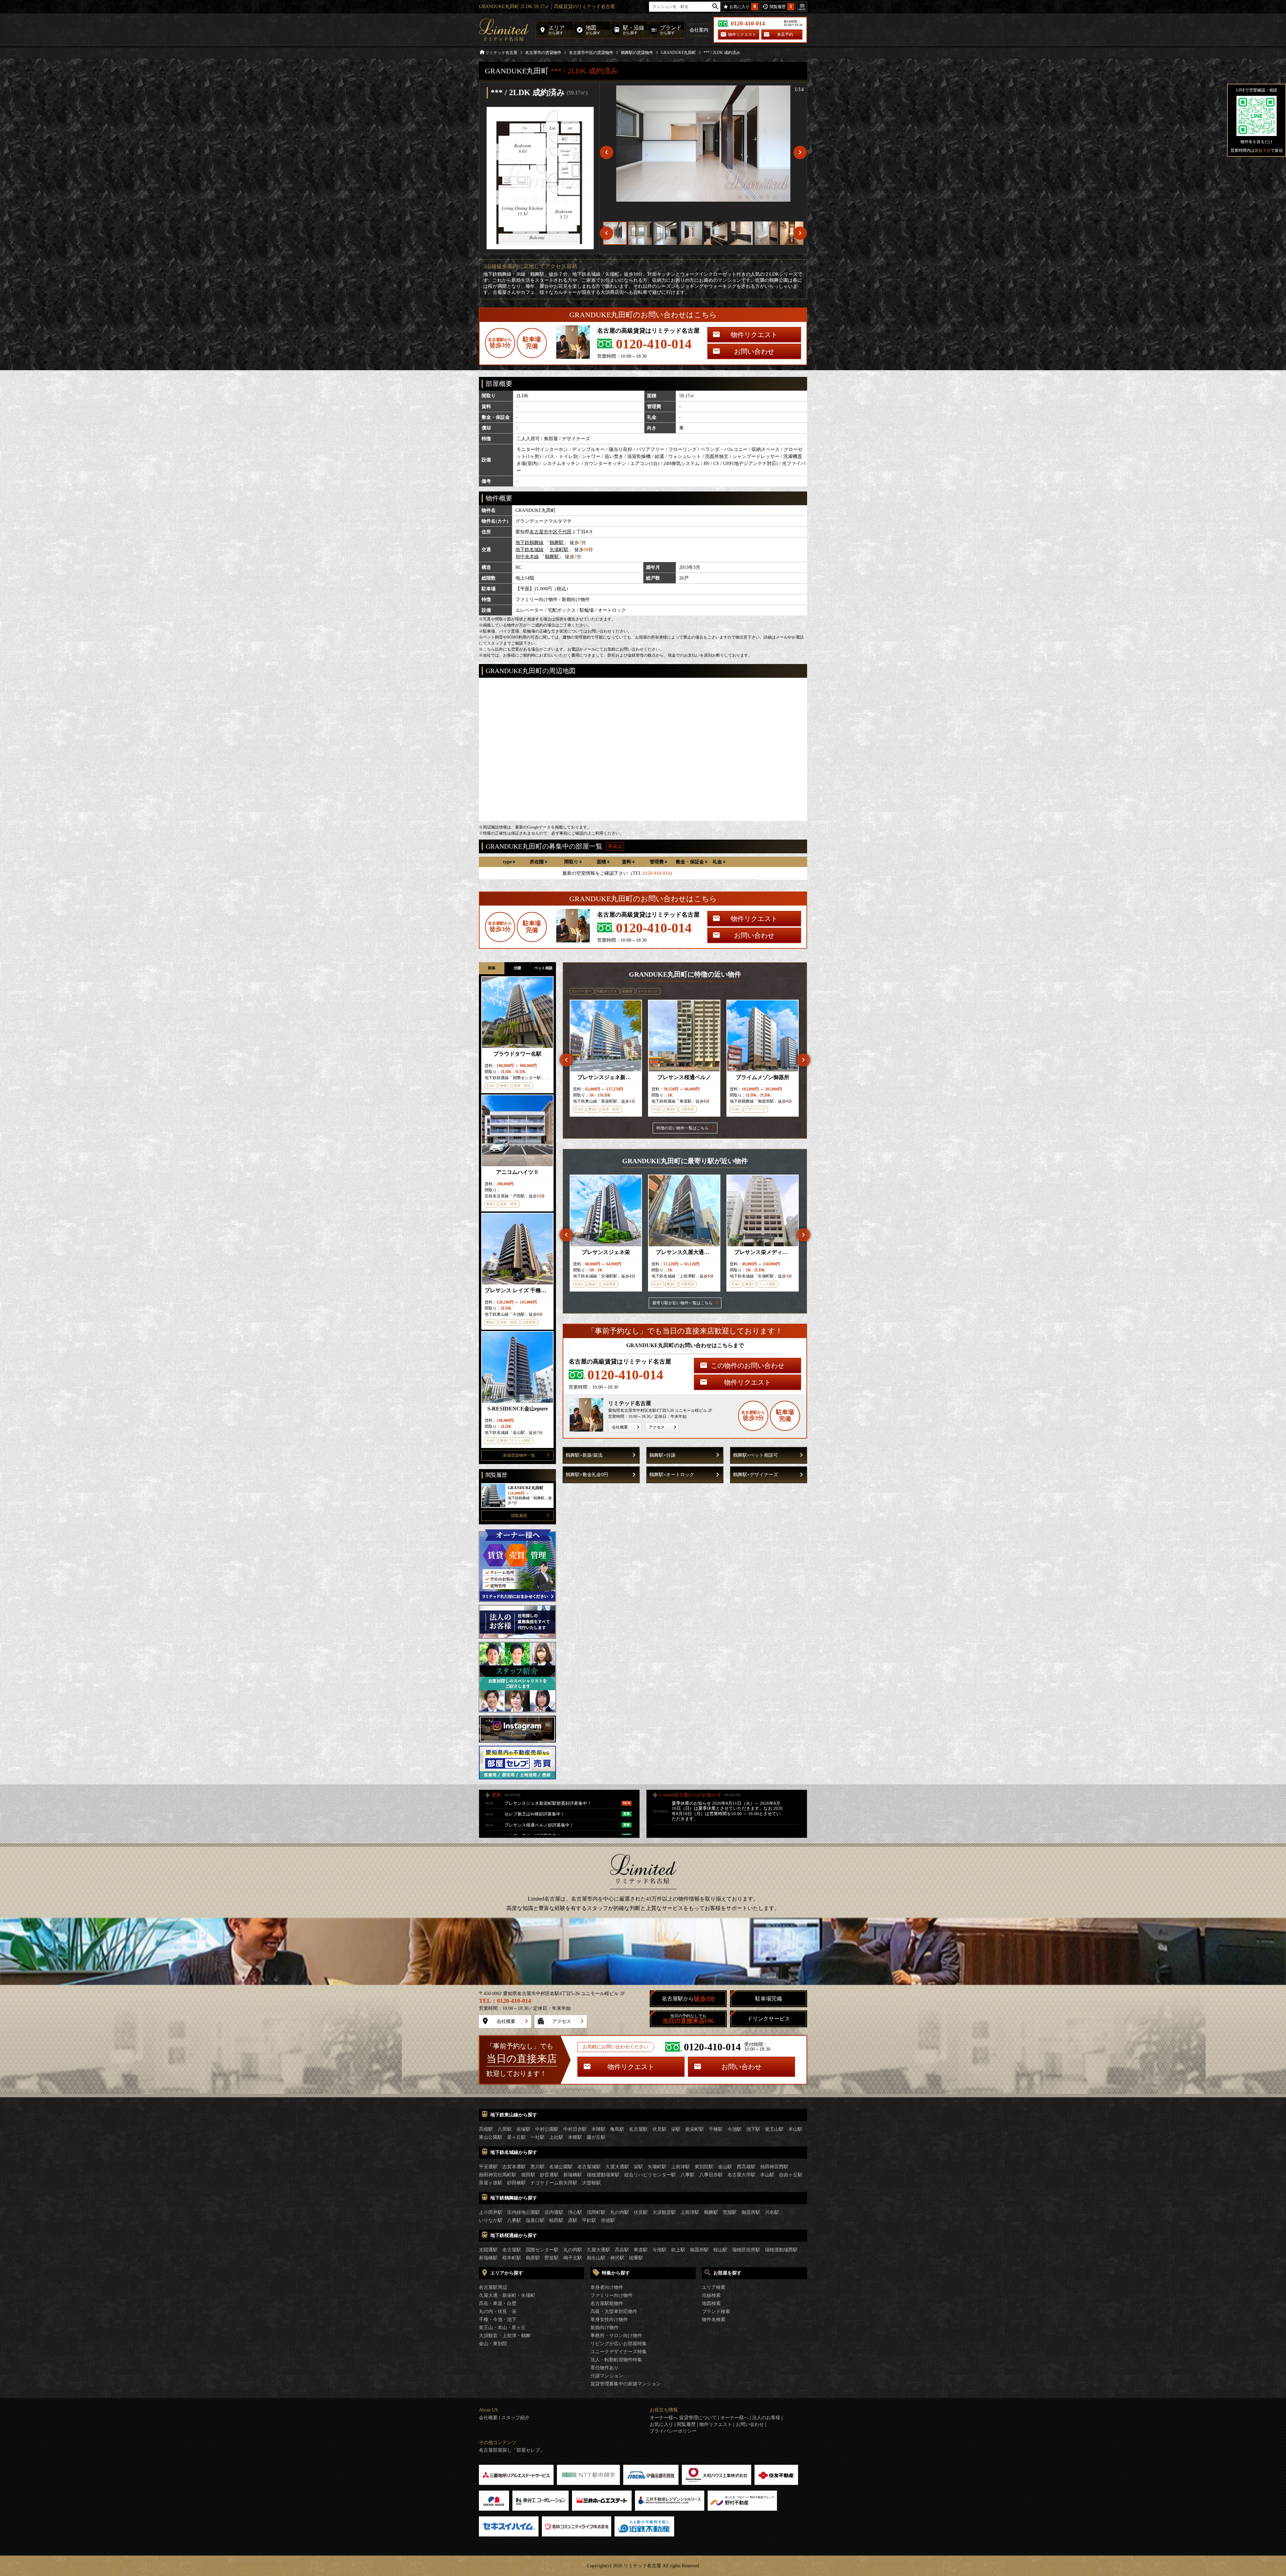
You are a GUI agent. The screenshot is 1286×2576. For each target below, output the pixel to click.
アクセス (657, 1427)
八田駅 (505, 2129)
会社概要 (620, 1427)
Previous (566, 1060)
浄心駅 (575, 2212)
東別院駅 (704, 2167)
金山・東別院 (493, 2344)
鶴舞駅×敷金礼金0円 (587, 1475)
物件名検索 (714, 2320)
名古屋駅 (638, 2129)
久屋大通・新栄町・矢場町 (507, 2295)
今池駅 (734, 2129)
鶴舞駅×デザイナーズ (756, 1475)
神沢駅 (617, 2258)
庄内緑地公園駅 (523, 2212)
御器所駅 (751, 2212)
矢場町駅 (559, 550)
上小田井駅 (491, 2212)
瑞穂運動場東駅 (603, 2175)
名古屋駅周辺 (493, 2287)
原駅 (573, 2220)
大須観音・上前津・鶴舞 (505, 2336)
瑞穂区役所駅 (746, 2250)
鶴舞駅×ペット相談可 (756, 1455)
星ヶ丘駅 (516, 2137)
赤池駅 (608, 2220)
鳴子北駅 (573, 2258)
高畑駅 (486, 2129)
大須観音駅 (664, 2212)
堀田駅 (528, 2175)
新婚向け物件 (604, 2328)
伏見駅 (659, 2129)
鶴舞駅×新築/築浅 (584, 1455)
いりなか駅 (491, 2220)
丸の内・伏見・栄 (498, 2311)
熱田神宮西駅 (774, 2167)
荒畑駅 (730, 2212)
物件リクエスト (742, 35)
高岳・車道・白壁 (498, 2303)
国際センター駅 (542, 2250)
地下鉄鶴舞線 (529, 543)
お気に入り (661, 2425)
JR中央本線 (527, 557)
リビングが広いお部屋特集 (619, 2344)
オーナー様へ (734, 2418)
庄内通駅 (554, 2212)
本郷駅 (575, 2137)
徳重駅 (636, 2258)
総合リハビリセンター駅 (650, 2175)
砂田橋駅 (516, 2183)
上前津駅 (681, 2167)
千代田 (565, 532)
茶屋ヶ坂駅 (491, 2183)
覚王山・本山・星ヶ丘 (502, 2328)
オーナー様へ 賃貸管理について (683, 2418)
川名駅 (772, 2212)
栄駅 (676, 2129)
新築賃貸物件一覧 (519, 1455)
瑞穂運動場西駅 (781, 2250)
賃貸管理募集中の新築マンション (626, 2384)
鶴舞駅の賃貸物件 (637, 53)
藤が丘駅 (596, 2137)
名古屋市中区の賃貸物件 (591, 53)
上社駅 (556, 2137)
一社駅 (538, 2137)
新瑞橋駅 (573, 2175)
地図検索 (711, 2303)
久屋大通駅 (617, 2167)
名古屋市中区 (544, 532)
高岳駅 (622, 2250)
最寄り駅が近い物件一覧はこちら (683, 1303)
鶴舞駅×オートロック (672, 1475)
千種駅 (716, 2129)
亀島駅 (617, 2129)
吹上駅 (678, 2250)
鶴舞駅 (557, 543)
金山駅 (725, 2167)
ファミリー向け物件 (612, 2295)
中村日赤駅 (575, 2129)
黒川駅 (538, 2167)
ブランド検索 (716, 2311)
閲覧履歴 (519, 1516)
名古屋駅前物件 (607, 2303)
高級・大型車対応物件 (614, 2311)
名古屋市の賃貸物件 (543, 53)
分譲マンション (607, 2376)
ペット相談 (543, 968)
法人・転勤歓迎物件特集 (616, 2360)
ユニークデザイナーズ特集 (619, 2352)
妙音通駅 (549, 2175)
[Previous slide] (606, 152)
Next (803, 1060)
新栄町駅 (695, 2129)
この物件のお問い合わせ (747, 1366)
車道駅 (641, 2250)
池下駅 (753, 2129)
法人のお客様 (766, 2418)
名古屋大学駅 (741, 2175)
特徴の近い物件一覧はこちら (683, 1128)
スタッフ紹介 (515, 2418)
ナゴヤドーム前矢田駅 (554, 2183)
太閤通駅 (488, 2250)
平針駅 (589, 2220)
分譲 (517, 968)
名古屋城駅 (589, 2167)
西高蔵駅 (746, 2167)
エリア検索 (714, 2287)
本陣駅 (598, 2129)
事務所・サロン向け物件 (616, 2336)
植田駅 (556, 2220)
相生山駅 (596, 2258)
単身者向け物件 (607, 2287)
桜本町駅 (512, 2258)
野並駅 (552, 2258)
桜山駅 (720, 2250)
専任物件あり (604, 2368)
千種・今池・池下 (498, 2320)
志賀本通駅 (514, 2167)
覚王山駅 (774, 2129)
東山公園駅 (491, 2137)
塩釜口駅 (535, 2220)
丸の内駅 (620, 2212)
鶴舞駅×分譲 (662, 1455)
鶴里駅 (533, 2258)
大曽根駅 (591, 2183)
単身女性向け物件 (609, 2320)
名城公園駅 (561, 2167)
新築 (492, 968)
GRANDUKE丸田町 (678, 53)
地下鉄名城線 (529, 550)
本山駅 (795, 2129)
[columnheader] (509, 862)
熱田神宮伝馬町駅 (498, 2175)
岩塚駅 (523, 2129)
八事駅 (688, 2175)
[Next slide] (800, 152)
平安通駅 (488, 2167)
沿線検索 (711, 2295)
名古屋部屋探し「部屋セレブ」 (512, 2450)
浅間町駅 (596, 2212)
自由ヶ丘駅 (791, 2175)
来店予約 (785, 35)
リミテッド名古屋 (501, 53)
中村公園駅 (547, 2129)
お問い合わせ (754, 351)
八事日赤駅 (711, 2175)
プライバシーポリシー (673, 2431)
